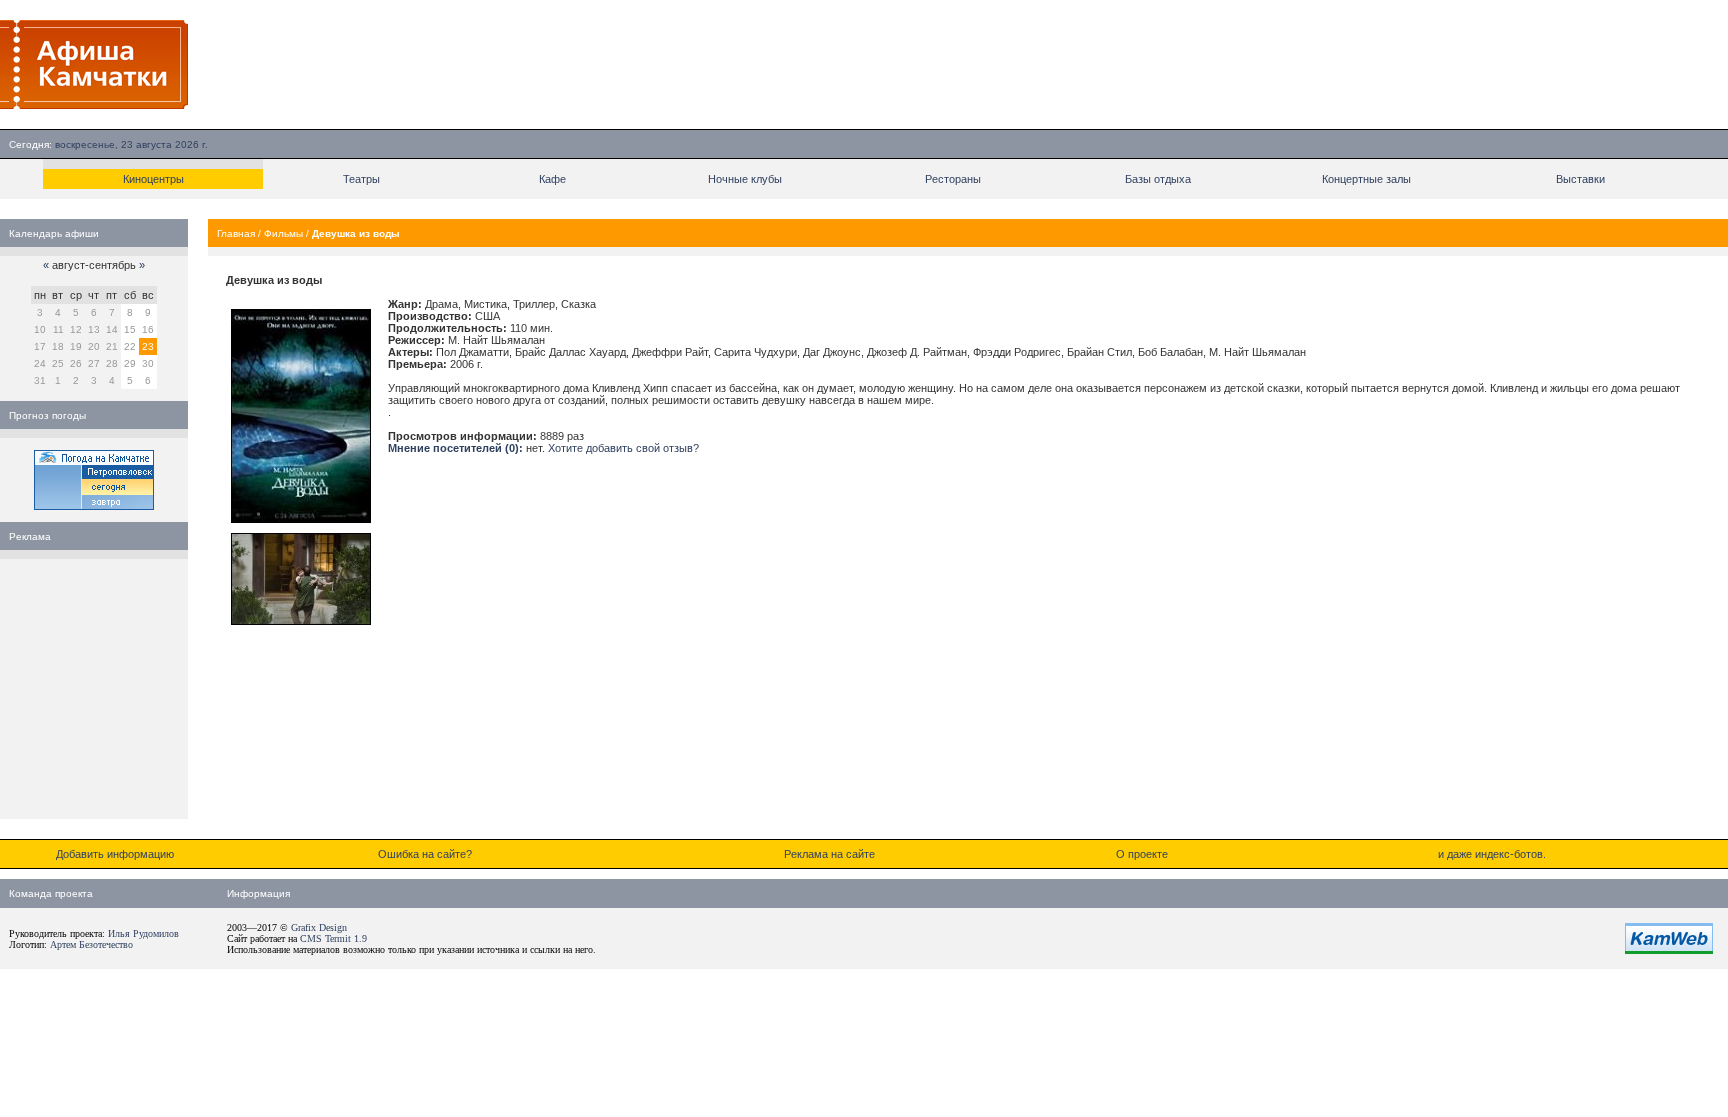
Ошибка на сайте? (425, 854)
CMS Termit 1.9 (333, 938)
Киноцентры (153, 179)
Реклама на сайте (829, 854)
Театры (361, 179)
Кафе (552, 179)
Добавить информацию (115, 854)
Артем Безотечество (91, 944)
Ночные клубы (745, 179)
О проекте (1142, 854)
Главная (236, 233)
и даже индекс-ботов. (1492, 854)
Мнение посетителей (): (455, 448)
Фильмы (283, 233)
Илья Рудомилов (143, 933)
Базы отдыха (1158, 179)
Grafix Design (319, 927)
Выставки (1580, 179)
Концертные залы (1366, 179)
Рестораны (953, 179)
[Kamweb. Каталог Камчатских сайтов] (1669, 950)
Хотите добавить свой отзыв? (623, 448)
